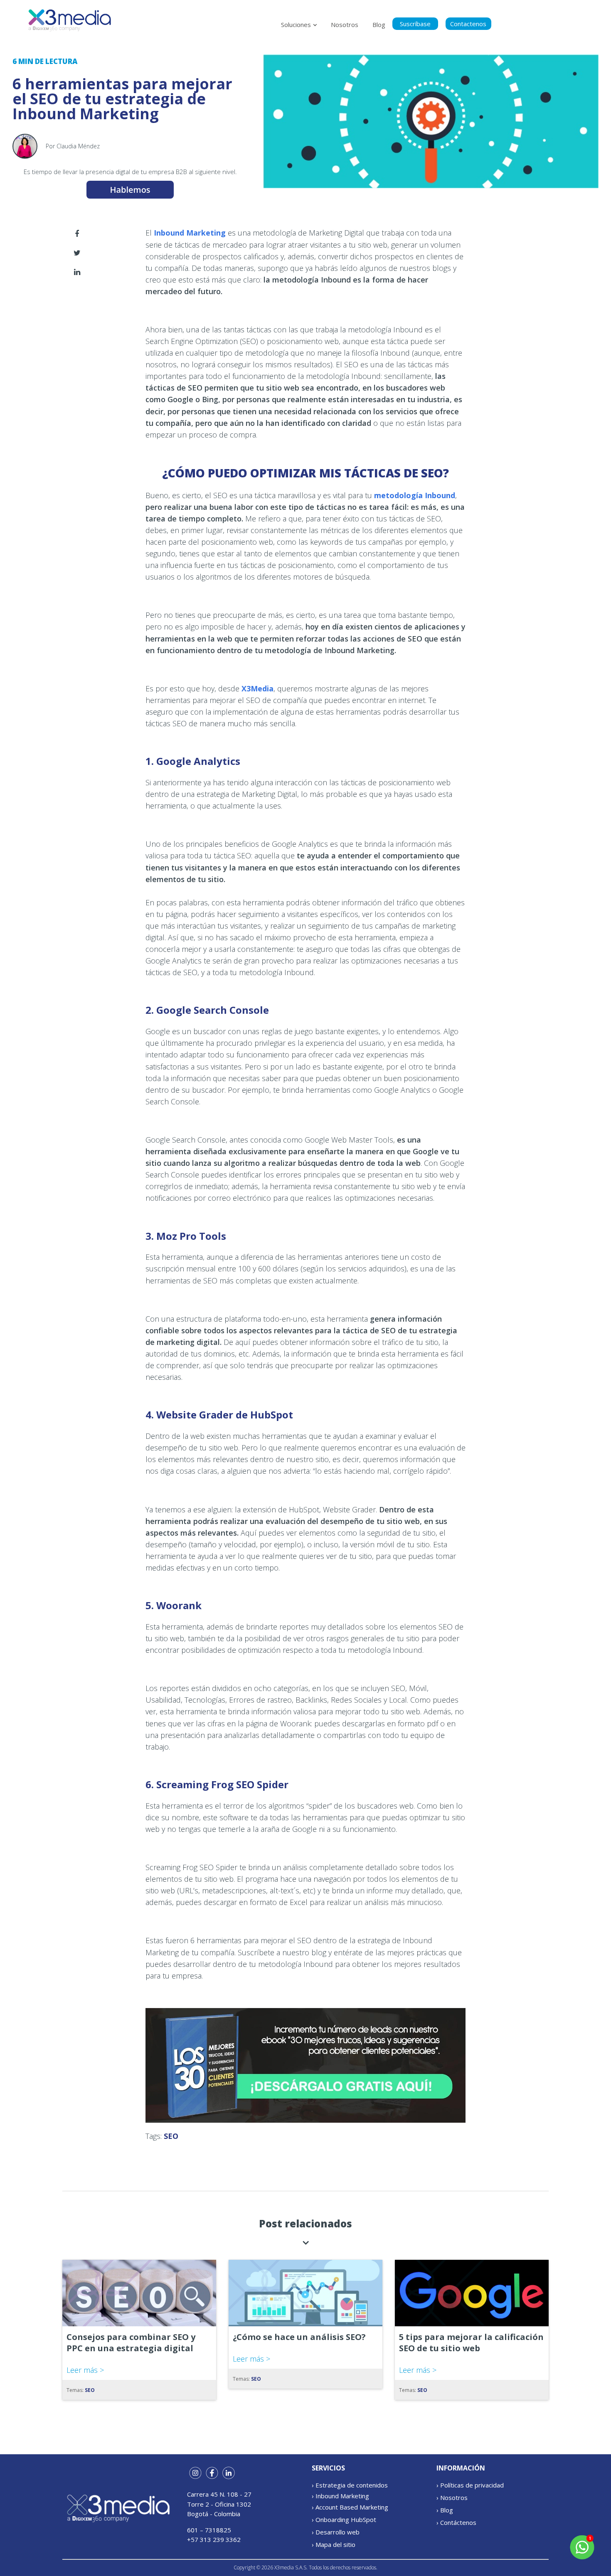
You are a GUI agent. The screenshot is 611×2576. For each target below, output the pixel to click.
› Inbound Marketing (340, 2496)
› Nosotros (452, 2497)
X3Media (257, 688)
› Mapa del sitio (334, 2544)
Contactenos (468, 24)
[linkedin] (77, 272)
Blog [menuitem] (379, 25)
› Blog (445, 2510)
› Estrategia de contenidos (350, 2485)
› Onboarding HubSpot (344, 2519)
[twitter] (77, 253)
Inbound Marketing (190, 233)
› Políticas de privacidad (470, 2485)
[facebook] (77, 234)
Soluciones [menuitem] (296, 25)
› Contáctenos (456, 2522)
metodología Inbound (415, 495)
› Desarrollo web (336, 2532)
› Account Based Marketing (350, 2507)
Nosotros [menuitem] (345, 25)
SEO (171, 2136)
